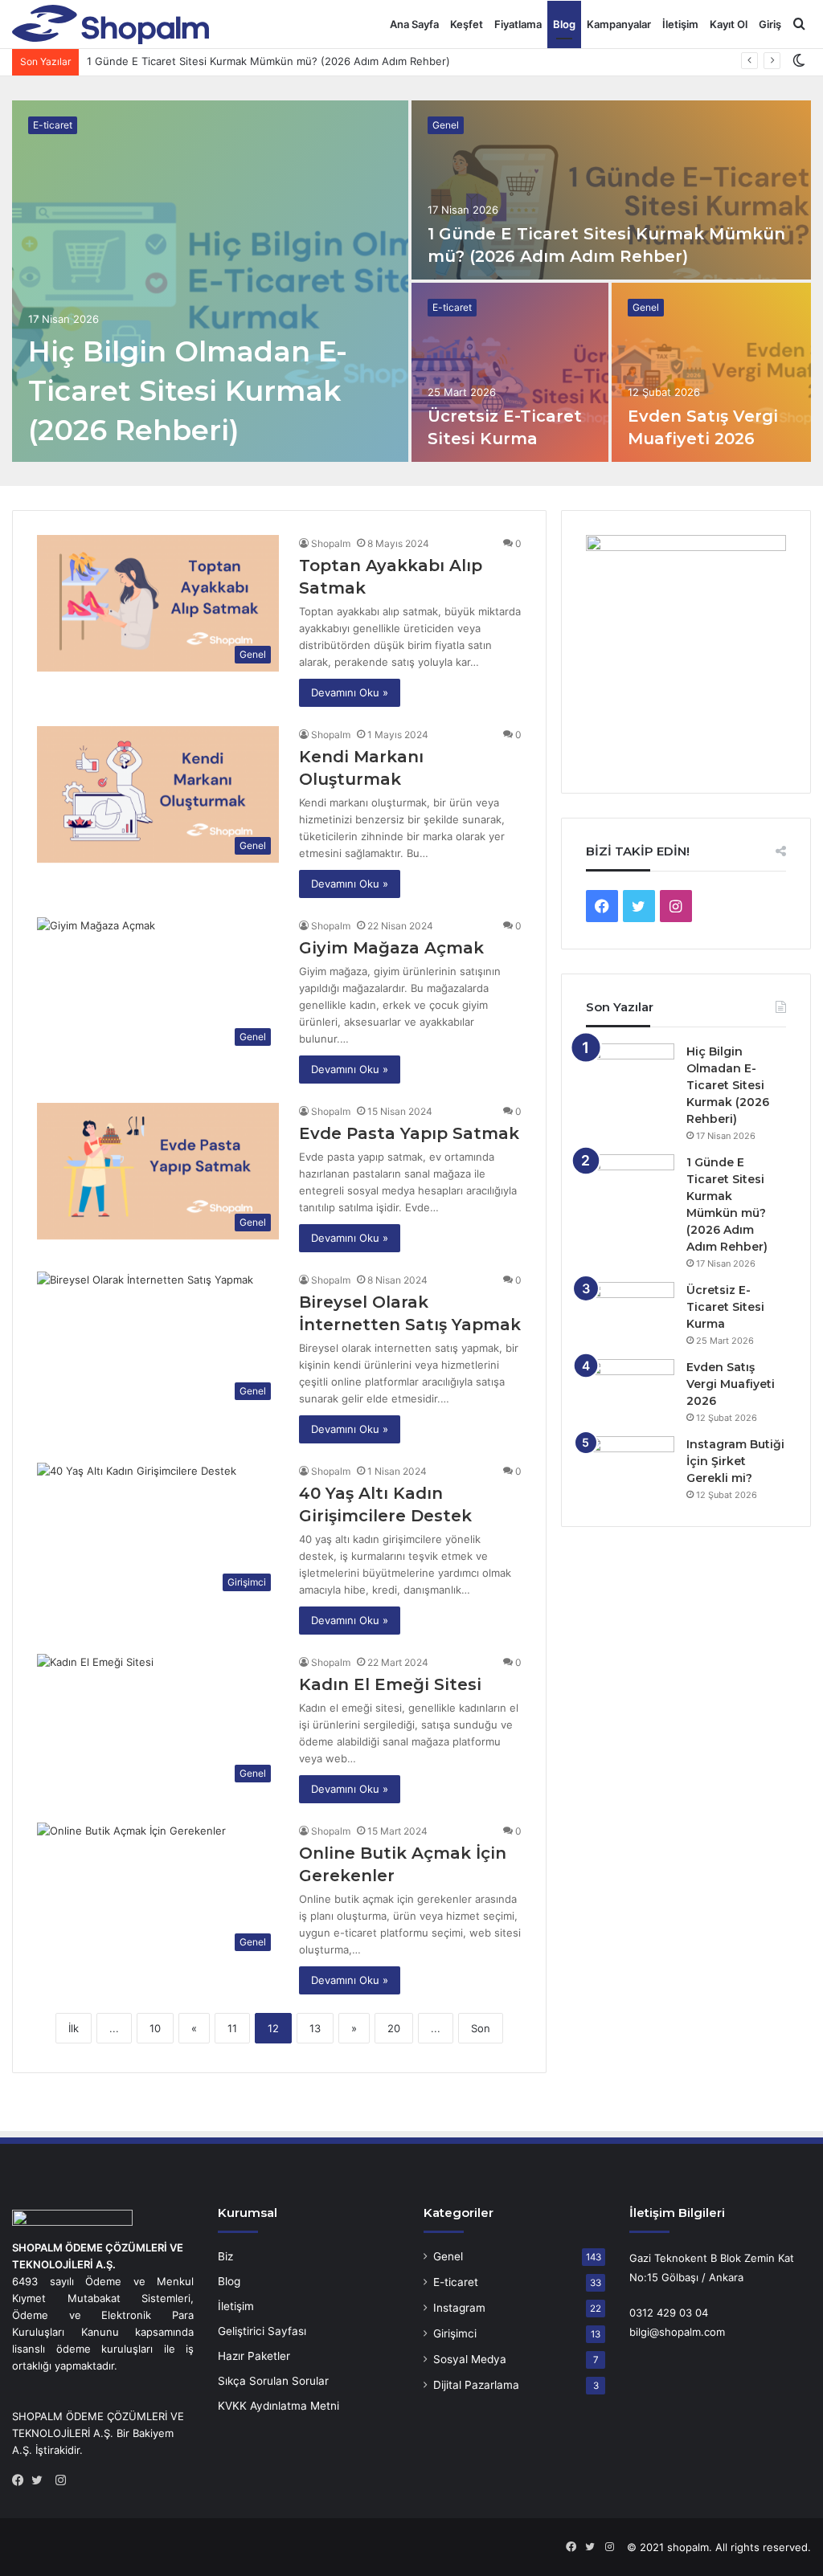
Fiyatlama (518, 24)
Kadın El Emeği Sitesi (390, 1684)
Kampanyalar (619, 24)
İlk (74, 2028)
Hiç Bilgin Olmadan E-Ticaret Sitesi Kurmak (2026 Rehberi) (188, 391)
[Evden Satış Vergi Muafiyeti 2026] (712, 372)
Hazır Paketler (254, 2356)
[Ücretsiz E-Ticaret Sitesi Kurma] (510, 372)
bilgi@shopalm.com (677, 2332)
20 (394, 2028)
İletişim (680, 24)
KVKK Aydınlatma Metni (278, 2406)
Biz (225, 2256)
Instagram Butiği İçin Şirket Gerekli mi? (735, 1461)
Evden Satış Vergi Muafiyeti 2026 (731, 1384)
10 (155, 2028)
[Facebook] (22, 2480)
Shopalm (331, 543)
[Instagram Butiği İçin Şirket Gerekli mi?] (630, 1466)
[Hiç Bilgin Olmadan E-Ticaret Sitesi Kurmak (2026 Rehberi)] (210, 281)
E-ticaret (53, 125)
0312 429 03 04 (669, 2313)
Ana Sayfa (414, 24)
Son (481, 2028)
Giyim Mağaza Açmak (391, 948)
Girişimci (455, 2333)
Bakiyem (153, 2433)
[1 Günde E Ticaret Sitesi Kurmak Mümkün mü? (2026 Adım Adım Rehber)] (611, 190)
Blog (564, 24)
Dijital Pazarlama (476, 2385)
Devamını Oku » (350, 692)
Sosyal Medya (470, 2359)
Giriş (770, 24)
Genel (446, 125)
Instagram (459, 2308)
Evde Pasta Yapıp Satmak (409, 1133)
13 (315, 2028)
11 (232, 2028)
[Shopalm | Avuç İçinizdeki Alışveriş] (111, 24)
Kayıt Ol (729, 24)
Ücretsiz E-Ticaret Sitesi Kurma (164, 61)
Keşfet (467, 24)
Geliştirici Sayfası (262, 2331)
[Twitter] (41, 2480)
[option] (411, 281)
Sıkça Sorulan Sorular (273, 2381)
